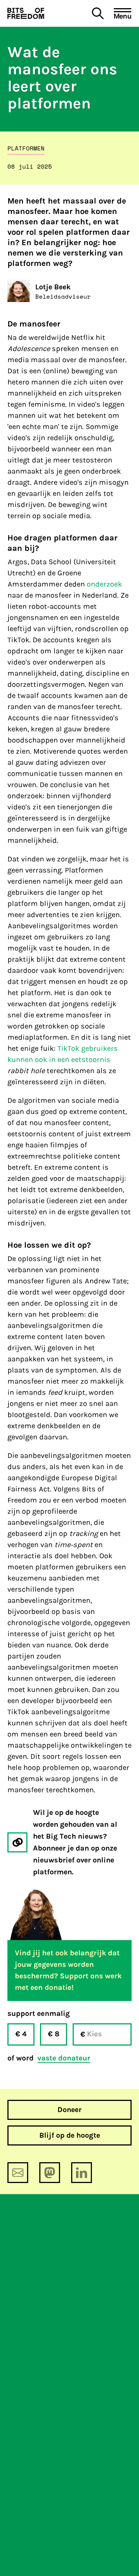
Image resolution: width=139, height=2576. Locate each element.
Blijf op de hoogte (70, 2135)
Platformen (26, 148)
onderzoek (104, 584)
